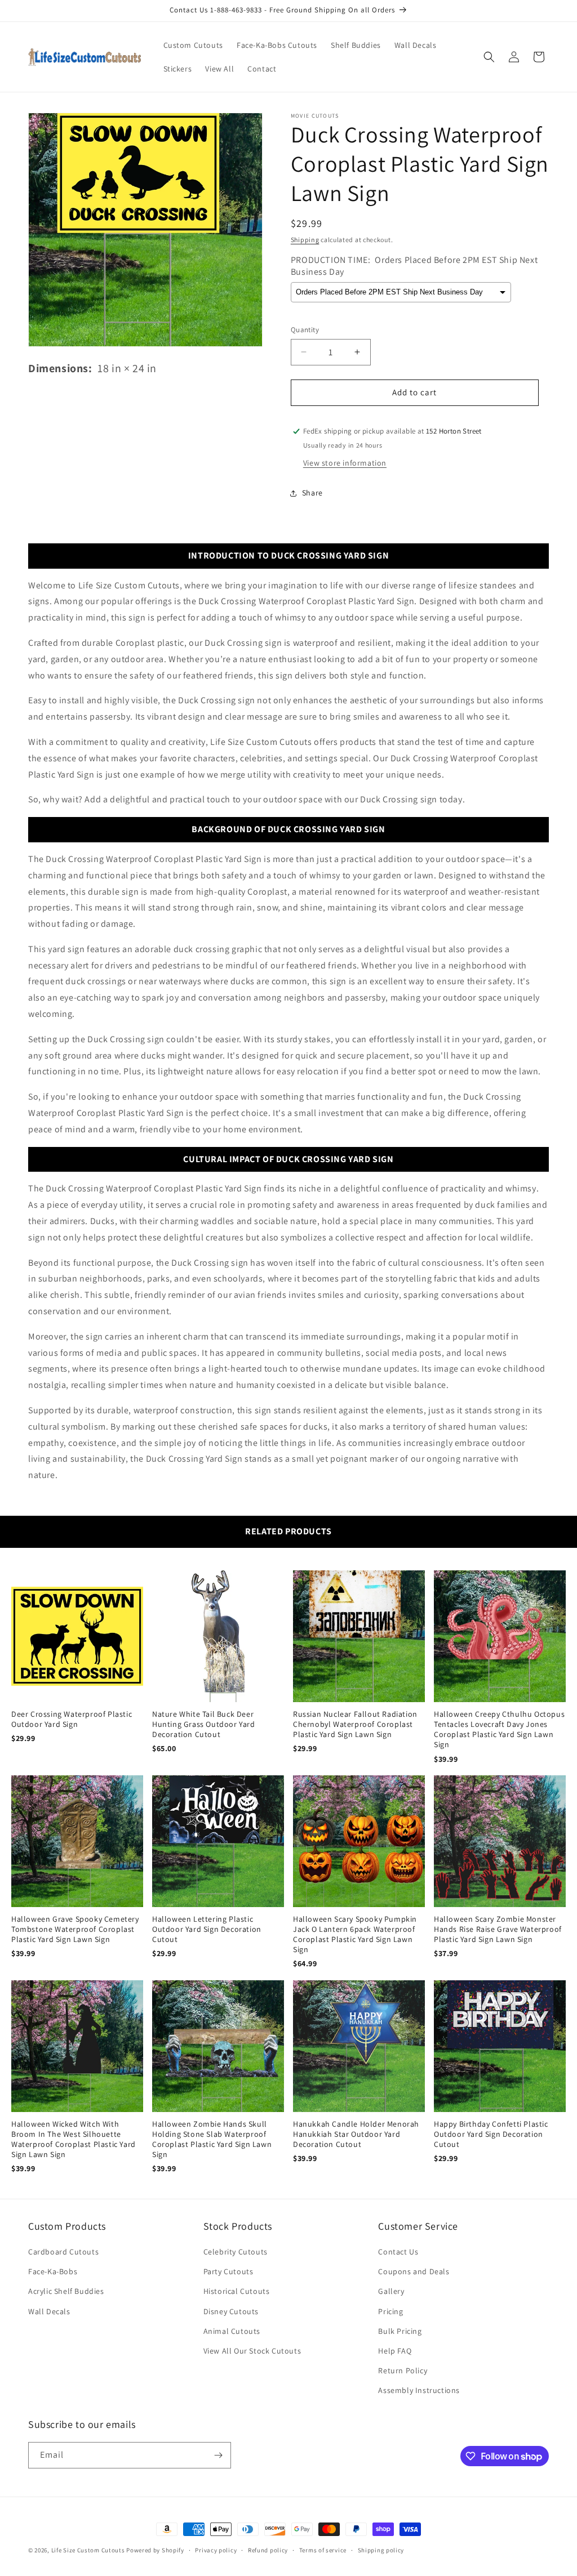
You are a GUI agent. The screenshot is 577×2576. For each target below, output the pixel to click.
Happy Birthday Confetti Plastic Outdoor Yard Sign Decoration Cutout (491, 2134)
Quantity (305, 330)
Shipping (305, 240)
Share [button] (312, 493)
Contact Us (398, 2252)
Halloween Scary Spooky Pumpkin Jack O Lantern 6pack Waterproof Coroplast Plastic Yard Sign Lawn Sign (355, 1934)
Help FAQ (395, 2351)
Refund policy (268, 2550)
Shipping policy (381, 2550)
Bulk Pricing (400, 2331)
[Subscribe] (218, 2455)
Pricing (390, 2311)
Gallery (391, 2291)
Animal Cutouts (232, 2331)
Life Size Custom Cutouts (88, 2550)
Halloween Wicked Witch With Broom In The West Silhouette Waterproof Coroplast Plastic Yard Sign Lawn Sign (74, 2139)
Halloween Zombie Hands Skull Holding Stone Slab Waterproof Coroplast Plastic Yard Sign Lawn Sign (212, 2139)
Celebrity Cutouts (236, 2252)
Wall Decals (49, 2311)
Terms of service (323, 2550)
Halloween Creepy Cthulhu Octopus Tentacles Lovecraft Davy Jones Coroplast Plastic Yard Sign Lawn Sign (499, 1729)
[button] (489, 57)
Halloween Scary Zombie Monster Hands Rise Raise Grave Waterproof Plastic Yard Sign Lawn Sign (498, 1929)
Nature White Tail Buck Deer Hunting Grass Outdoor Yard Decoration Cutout (204, 1724)
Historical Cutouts (237, 2291)
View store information (345, 463)
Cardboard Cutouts (63, 2252)
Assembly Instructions (419, 2390)
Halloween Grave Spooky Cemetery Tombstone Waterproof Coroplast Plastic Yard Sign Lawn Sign (75, 1929)
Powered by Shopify (155, 2550)
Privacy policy (216, 2550)
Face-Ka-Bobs (53, 2271)
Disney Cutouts (231, 2311)
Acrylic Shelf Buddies (66, 2291)
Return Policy (403, 2370)
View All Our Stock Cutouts (252, 2351)
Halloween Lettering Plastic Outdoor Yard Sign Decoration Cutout (207, 1929)
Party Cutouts (228, 2271)
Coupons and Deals (414, 2271)
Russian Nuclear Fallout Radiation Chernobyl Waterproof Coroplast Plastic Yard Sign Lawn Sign (355, 1724)
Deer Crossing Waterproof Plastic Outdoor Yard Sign (72, 1719)
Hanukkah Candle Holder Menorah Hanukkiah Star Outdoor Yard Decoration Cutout (356, 2134)
